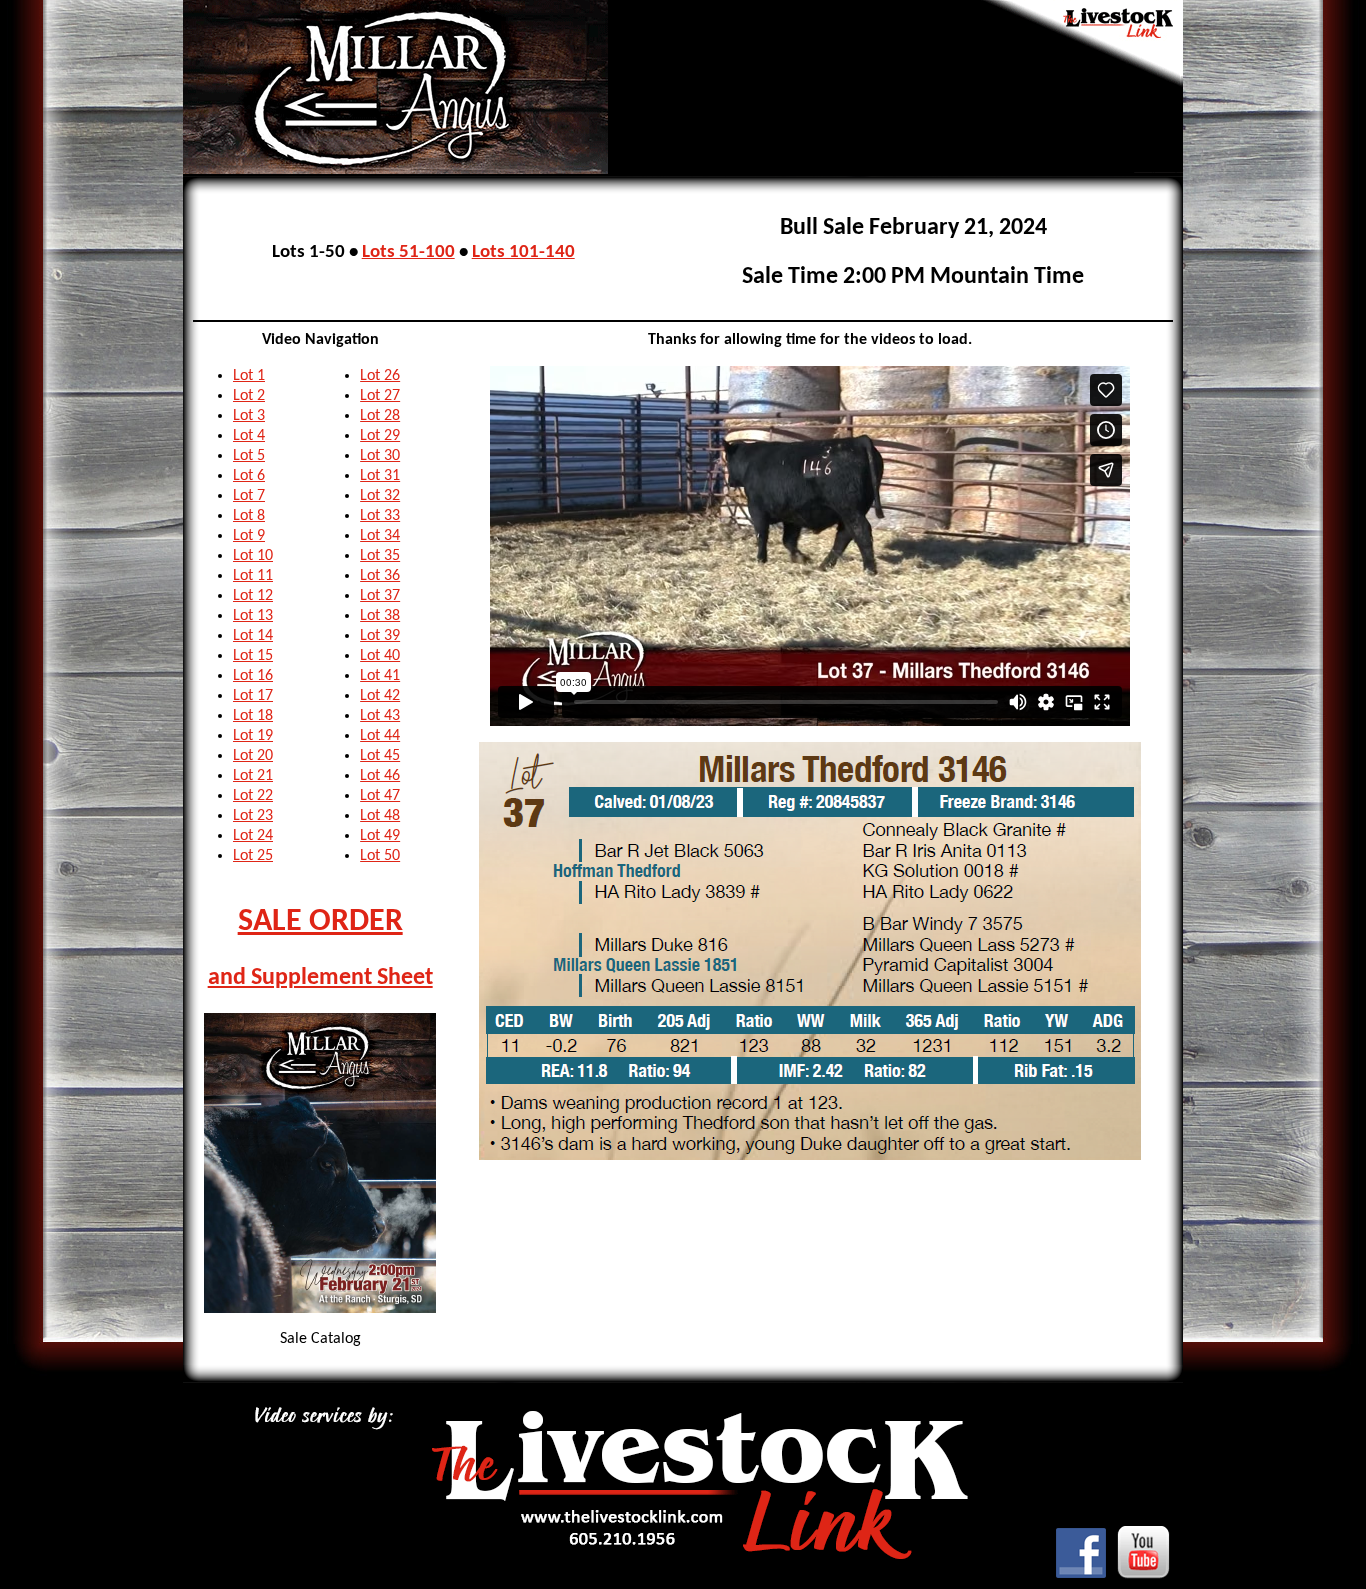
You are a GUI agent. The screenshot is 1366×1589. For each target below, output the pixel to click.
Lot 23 (253, 816)
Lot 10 (253, 556)
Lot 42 (380, 696)
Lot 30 (380, 456)
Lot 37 (380, 596)
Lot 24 (253, 836)
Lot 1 (249, 376)
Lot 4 (249, 436)
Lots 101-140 (523, 252)
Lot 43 (380, 716)
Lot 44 (380, 736)
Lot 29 (380, 436)
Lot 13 (253, 616)
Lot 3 (249, 416)
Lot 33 (380, 516)
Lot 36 (380, 576)
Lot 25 (253, 856)
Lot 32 (380, 496)
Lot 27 (380, 396)
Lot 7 (249, 496)
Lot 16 (253, 676)
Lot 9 (249, 536)
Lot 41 (380, 676)
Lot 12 (253, 596)
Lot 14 (253, 636)
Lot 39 (380, 636)
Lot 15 (253, 656)
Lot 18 (253, 716)
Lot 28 (380, 416)
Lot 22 (253, 796)
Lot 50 (380, 856)
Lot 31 (380, 476)
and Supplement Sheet (320, 978)
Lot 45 (380, 756)
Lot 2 (249, 396)
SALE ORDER (320, 922)
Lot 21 (253, 776)
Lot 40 (380, 656)
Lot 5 (249, 456)
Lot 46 (380, 776)
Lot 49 (380, 836)
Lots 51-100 (408, 252)
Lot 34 (380, 536)
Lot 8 (249, 516)
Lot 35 (380, 556)
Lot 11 (253, 576)
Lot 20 (253, 756)
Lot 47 (380, 796)
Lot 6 (249, 476)
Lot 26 (380, 376)
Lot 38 (380, 616)
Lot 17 (253, 696)
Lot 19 (253, 736)
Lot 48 (380, 816)
